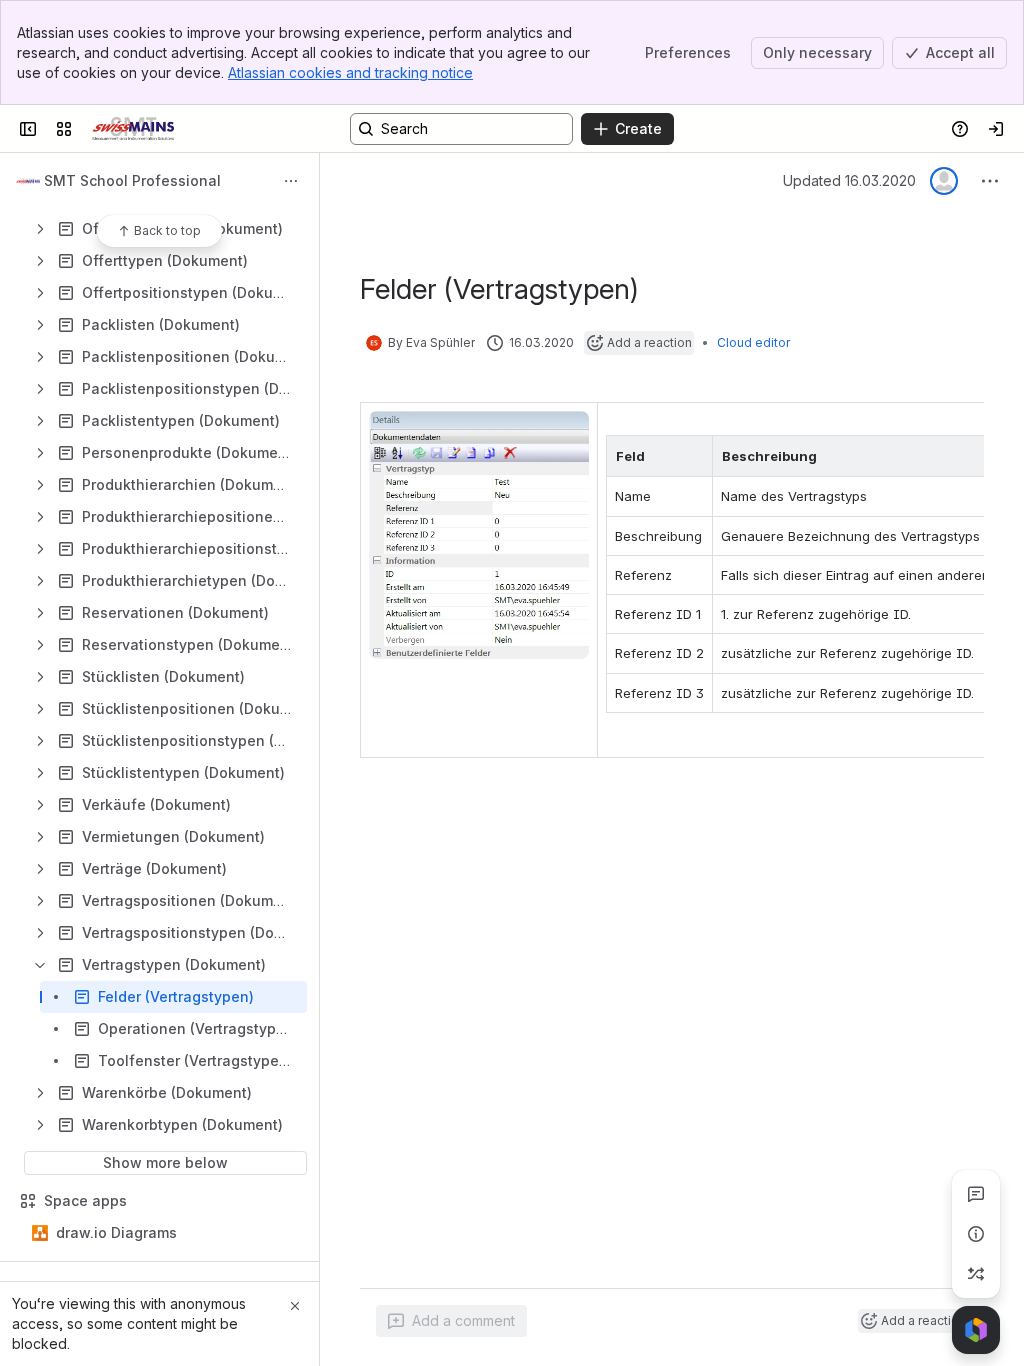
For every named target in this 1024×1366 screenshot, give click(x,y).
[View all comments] (976, 1194)
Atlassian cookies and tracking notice (350, 72)
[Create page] (976, 1274)
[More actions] (291, 181)
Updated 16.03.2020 (849, 180)
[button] (692, 456)
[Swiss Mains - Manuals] (133, 129)
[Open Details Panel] (976, 1234)
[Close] (295, 1306)
